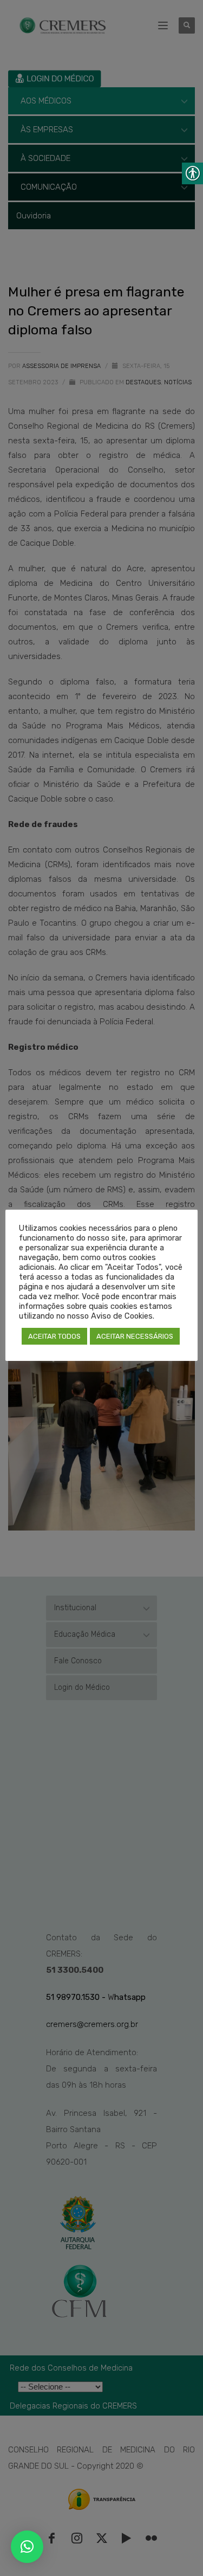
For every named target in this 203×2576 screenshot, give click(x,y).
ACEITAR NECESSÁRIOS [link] (135, 1336)
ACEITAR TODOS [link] (54, 1336)
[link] (27, 2547)
